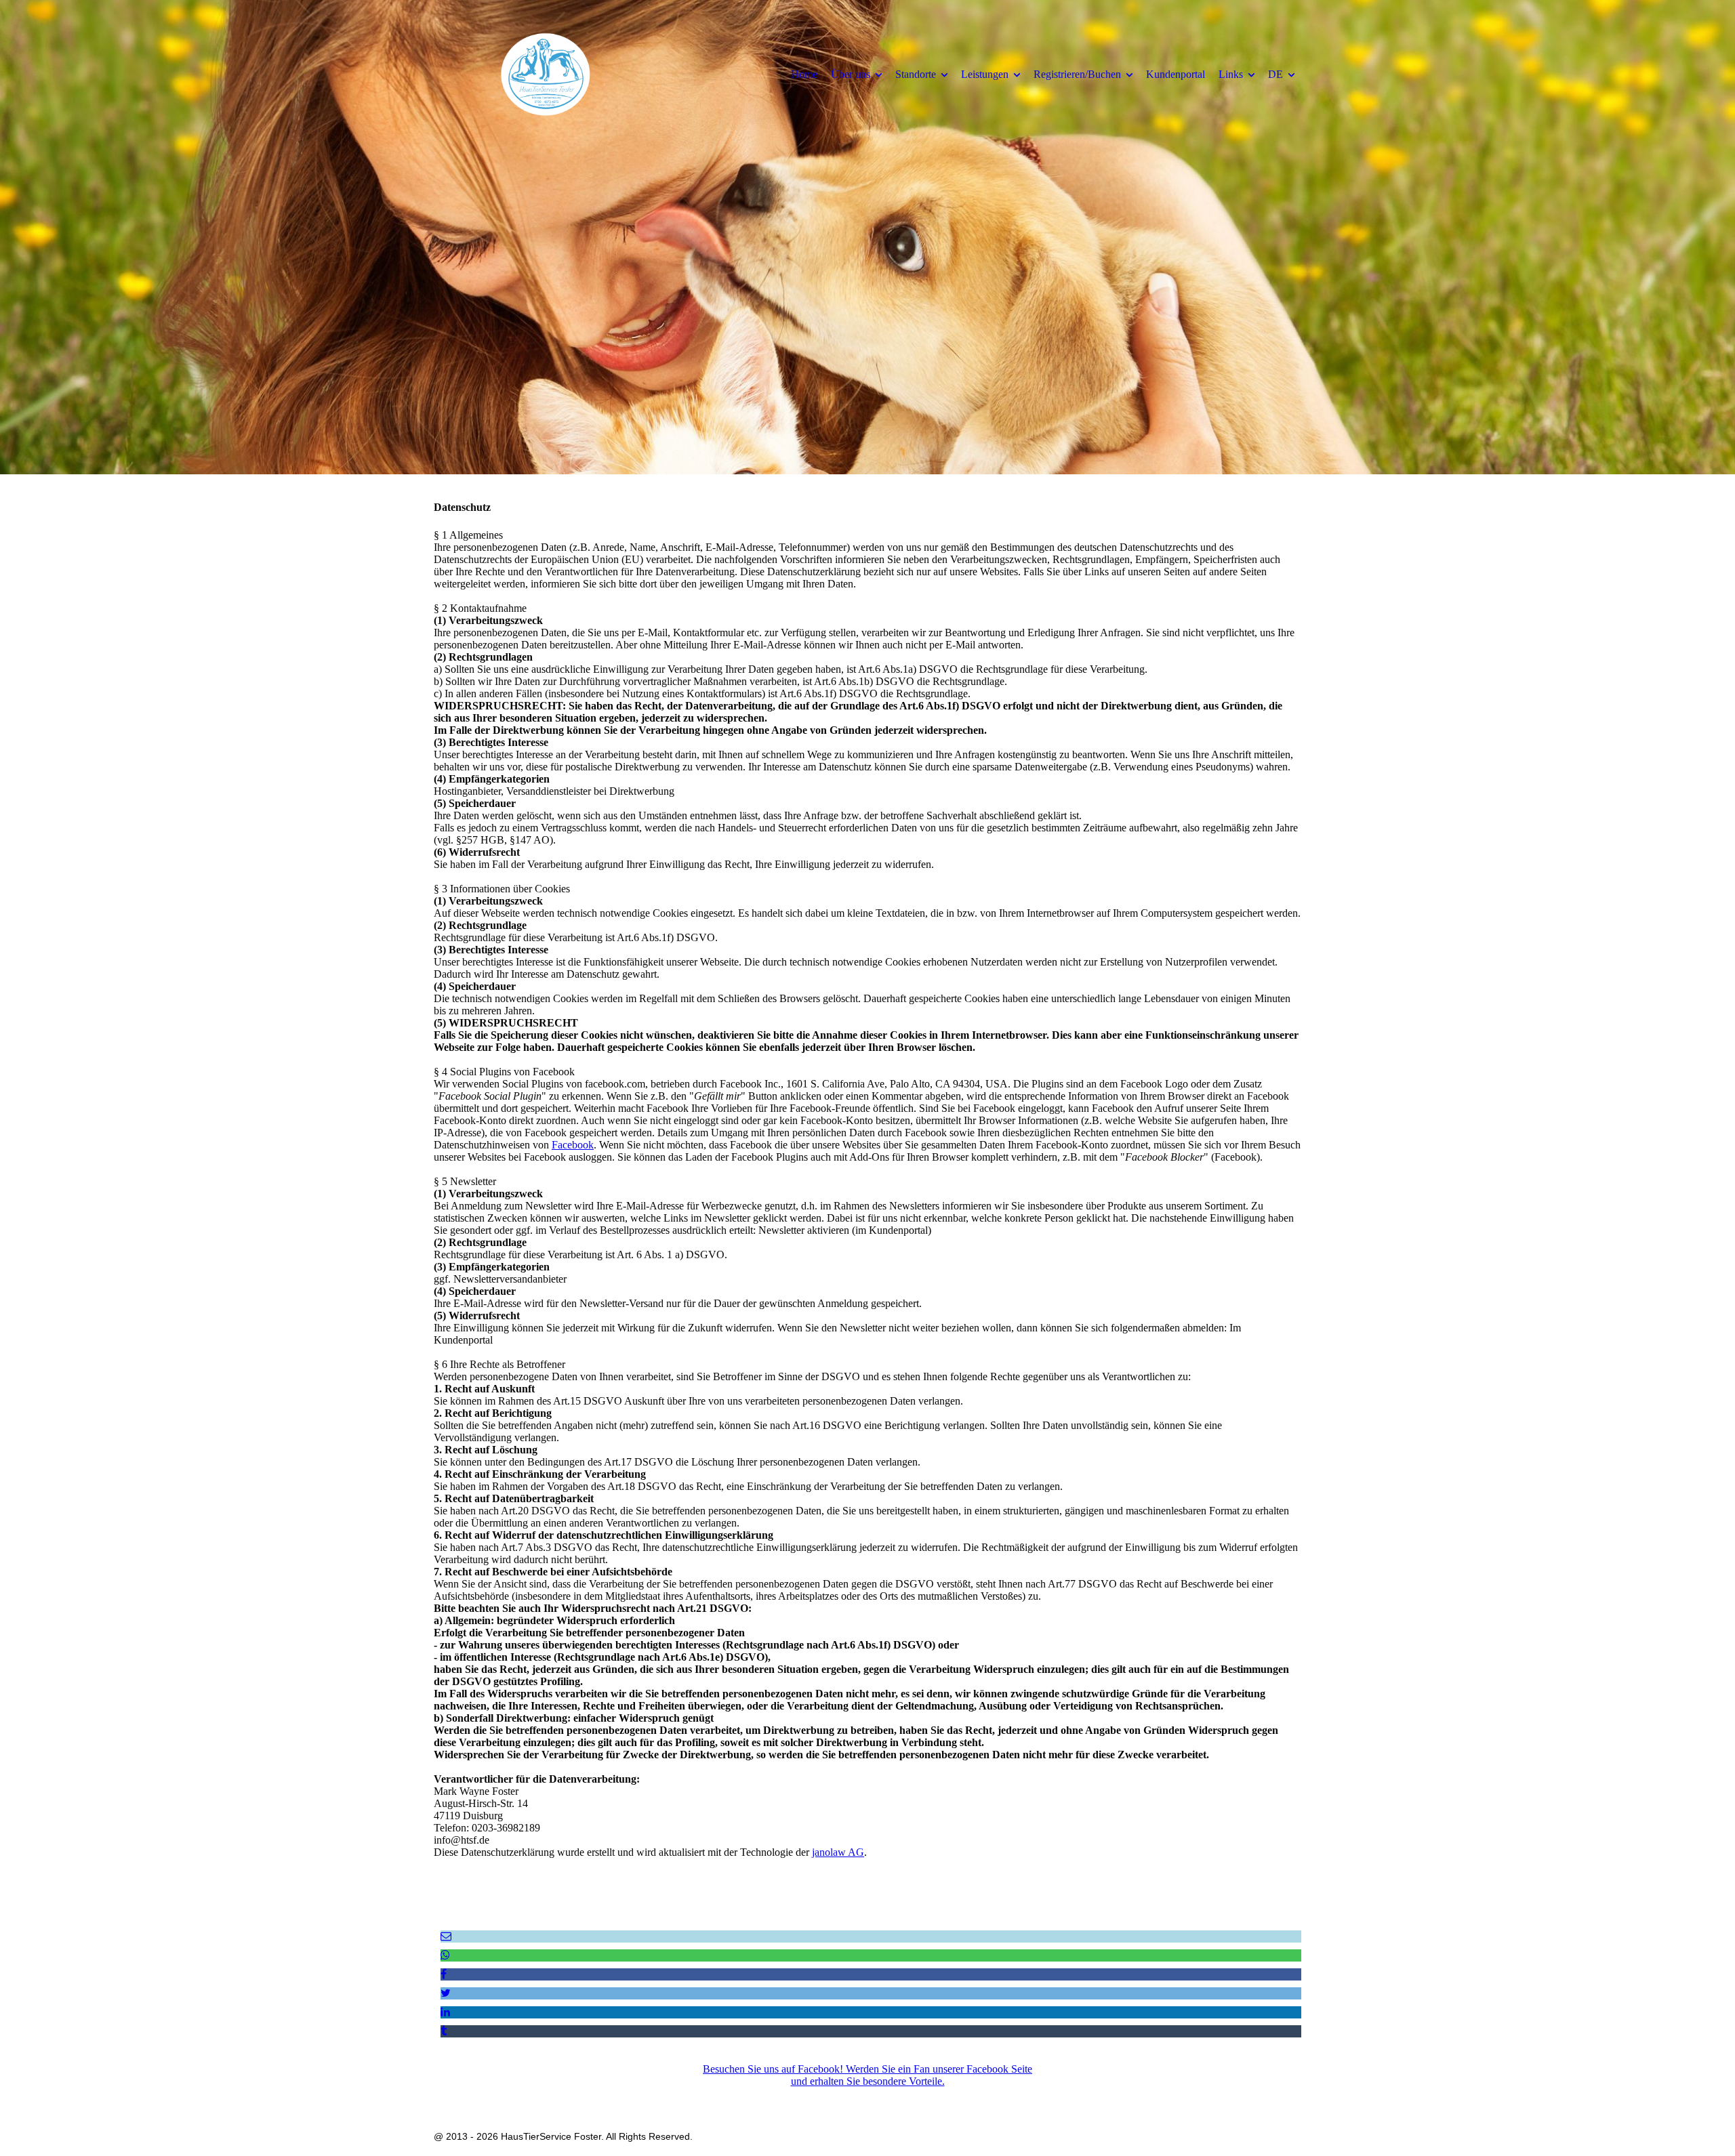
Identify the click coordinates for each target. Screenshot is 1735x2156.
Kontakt (921, 2097)
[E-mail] (446, 1936)
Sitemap (963, 2097)
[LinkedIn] (445, 2012)
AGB (884, 2097)
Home (804, 74)
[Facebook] (444, 1974)
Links (1231, 74)
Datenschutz (839, 2097)
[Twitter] (446, 1993)
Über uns (851, 74)
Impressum (783, 2097)
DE (1275, 74)
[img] (546, 74)
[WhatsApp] (445, 1955)
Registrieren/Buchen (1077, 74)
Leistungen (985, 74)
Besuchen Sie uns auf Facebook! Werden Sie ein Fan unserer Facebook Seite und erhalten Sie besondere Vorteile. (867, 2075)
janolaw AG (838, 1852)
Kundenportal (1176, 74)
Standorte (916, 74)
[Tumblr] (444, 2031)
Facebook (573, 1145)
